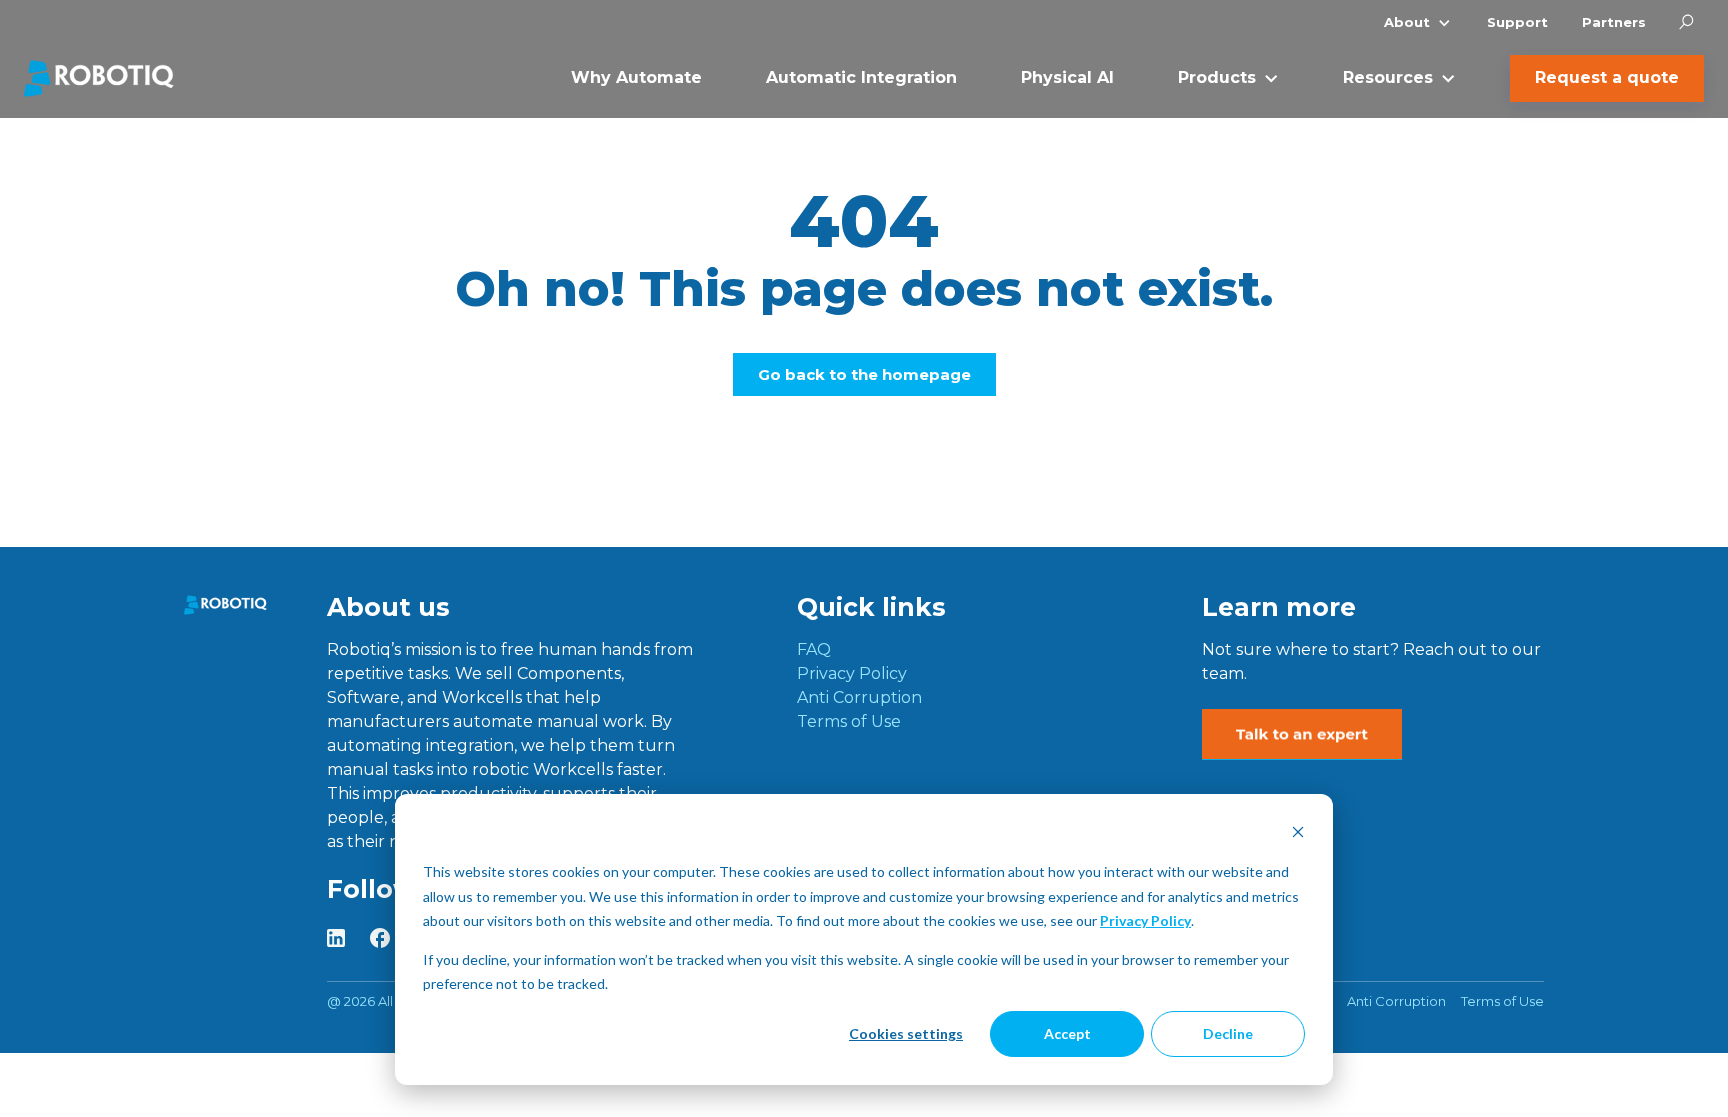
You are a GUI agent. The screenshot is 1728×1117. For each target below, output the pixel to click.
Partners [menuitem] (1614, 22)
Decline (1228, 1033)
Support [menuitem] (1517, 22)
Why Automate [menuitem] (636, 77)
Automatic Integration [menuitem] (861, 77)
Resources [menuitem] (1388, 77)
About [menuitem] (1407, 22)
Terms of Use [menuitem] (849, 721)
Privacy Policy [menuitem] (852, 673)
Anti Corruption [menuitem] (859, 697)
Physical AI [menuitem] (1067, 77)
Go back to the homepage (864, 374)
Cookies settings (906, 1033)
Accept (1067, 1033)
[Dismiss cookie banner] (1298, 834)
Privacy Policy (1145, 920)
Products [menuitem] (1217, 77)
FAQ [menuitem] (814, 649)
